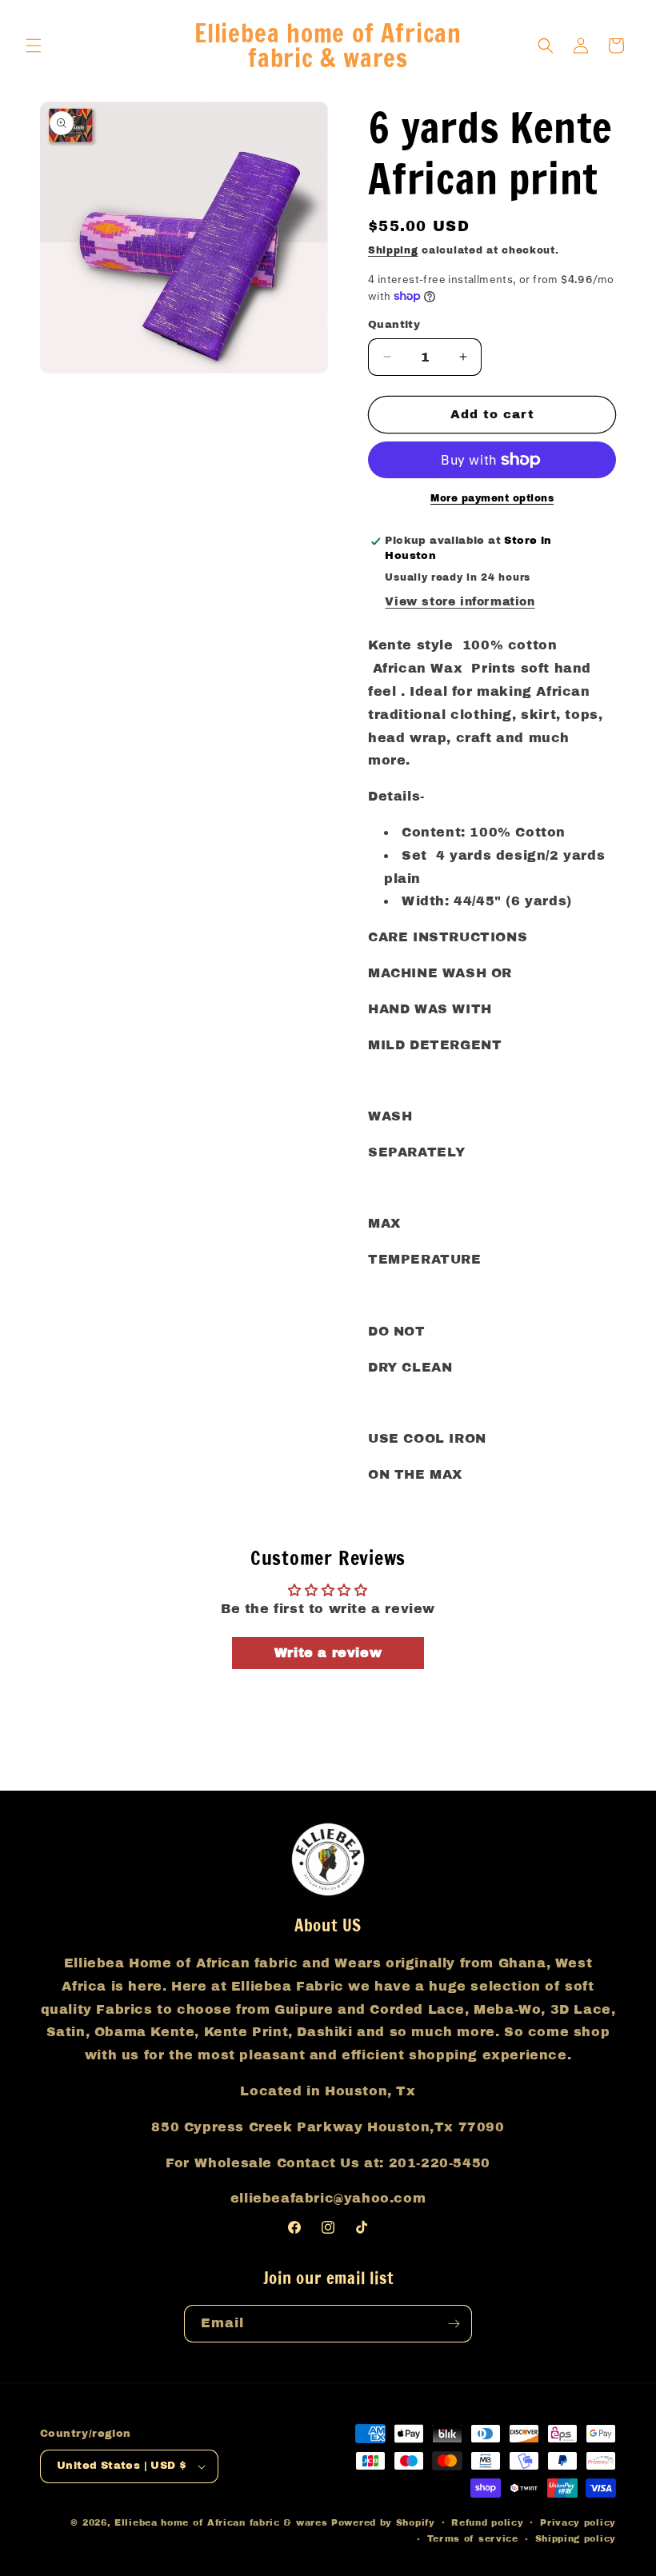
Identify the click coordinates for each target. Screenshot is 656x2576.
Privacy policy (578, 2522)
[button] (34, 46)
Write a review (328, 1653)
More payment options (492, 498)
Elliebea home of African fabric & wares (223, 2522)
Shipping (393, 250)
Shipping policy (576, 2538)
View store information (460, 602)
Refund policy (487, 2522)
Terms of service (473, 2538)
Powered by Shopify (383, 2522)
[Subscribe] (454, 2324)
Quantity (394, 325)
